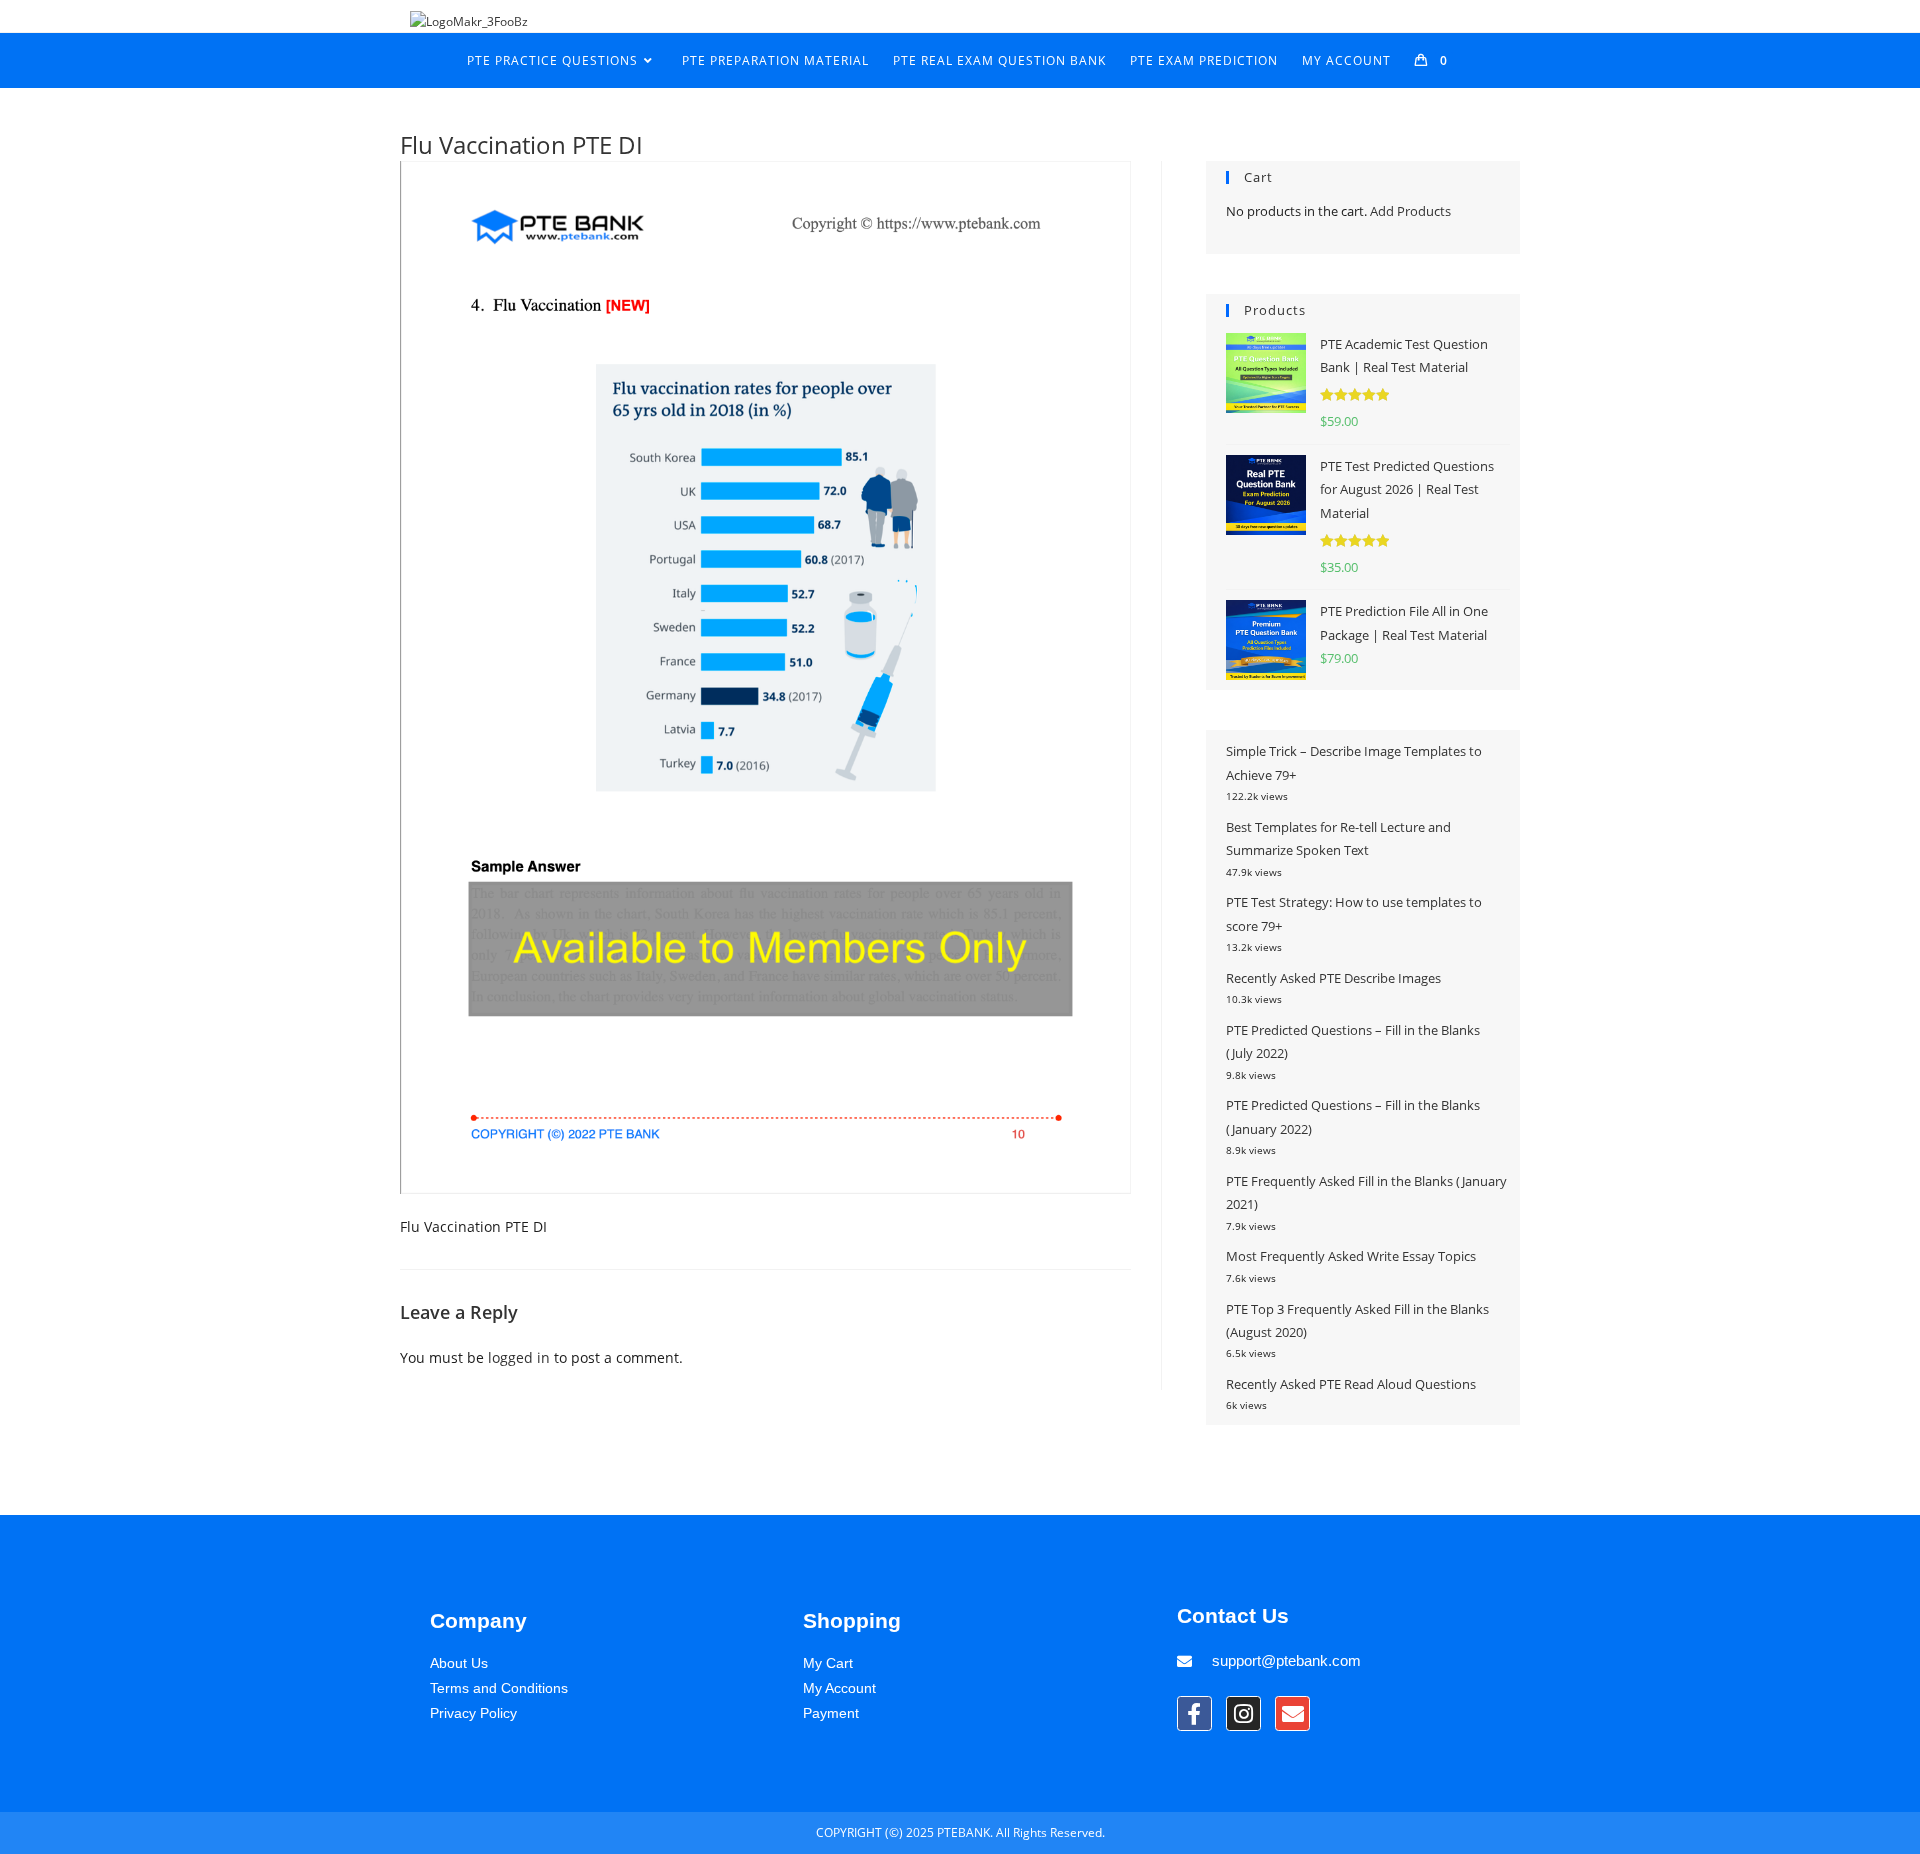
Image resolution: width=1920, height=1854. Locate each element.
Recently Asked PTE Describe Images (1333, 978)
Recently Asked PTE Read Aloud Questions (1351, 1384)
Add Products (1410, 211)
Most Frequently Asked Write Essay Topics (1351, 1256)
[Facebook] (1194, 1713)
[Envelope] (1292, 1713)
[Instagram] (1243, 1713)
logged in (519, 1357)
